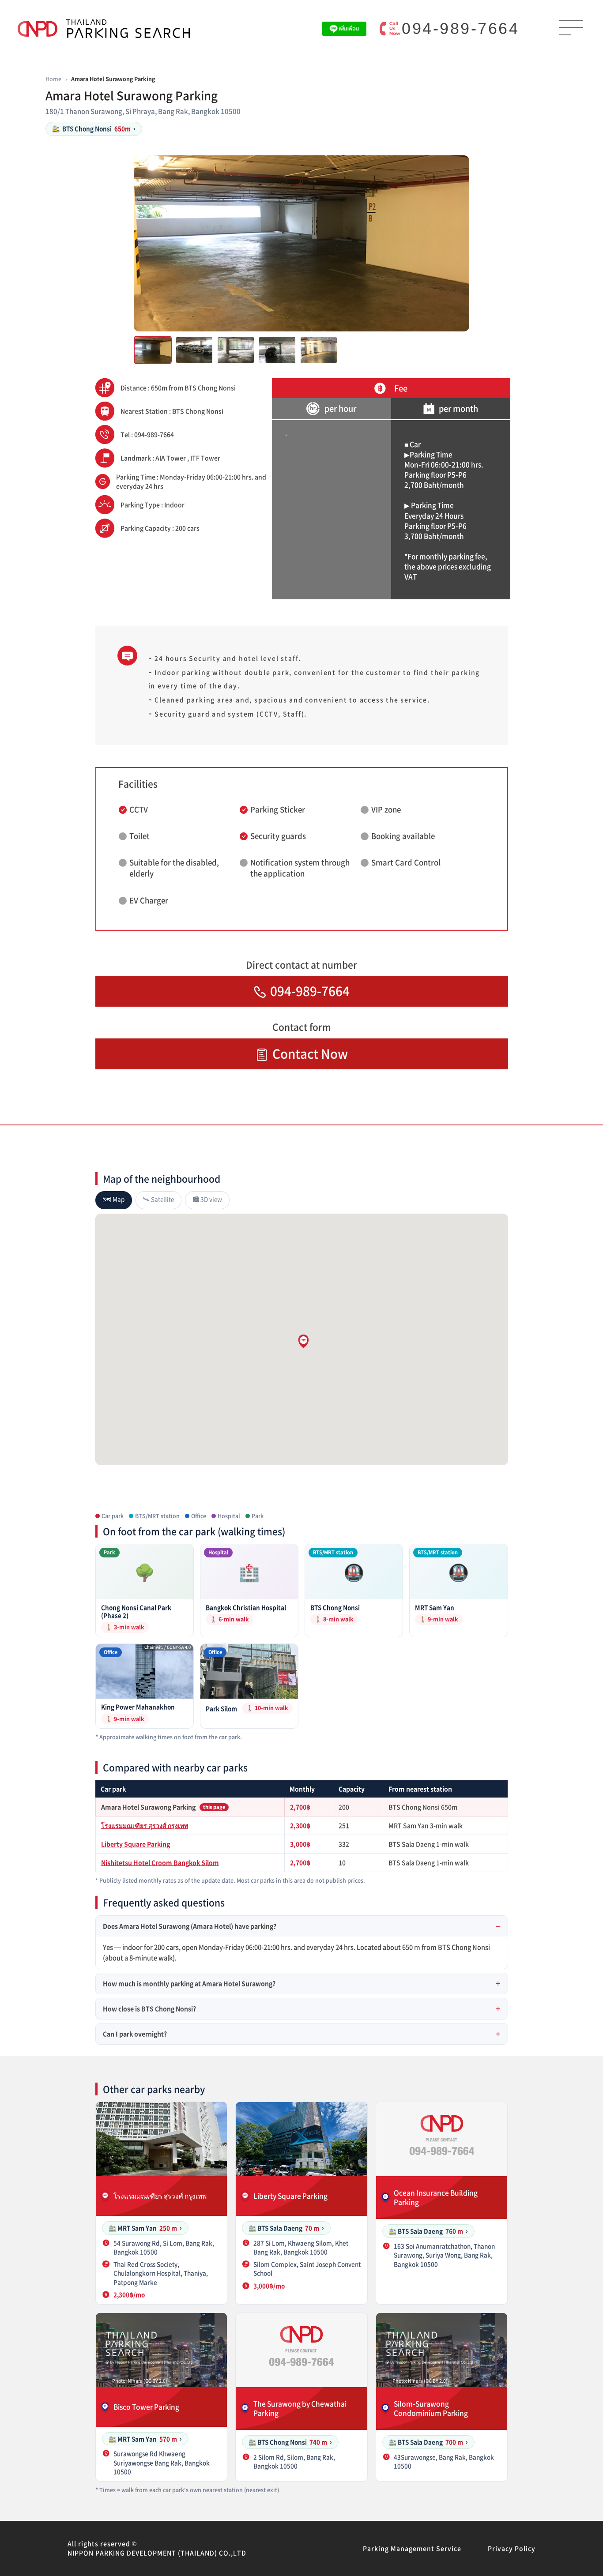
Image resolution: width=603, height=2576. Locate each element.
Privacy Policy (512, 2548)
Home (53, 79)
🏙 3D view (207, 1199)
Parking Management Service (412, 2548)
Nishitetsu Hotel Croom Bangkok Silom (160, 1862)
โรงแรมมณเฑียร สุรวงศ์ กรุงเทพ (145, 1825)
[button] (303, 1341)
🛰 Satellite (158, 1199)
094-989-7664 (460, 28)
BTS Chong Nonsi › (94, 128)
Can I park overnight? (135, 2034)
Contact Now (310, 1054)
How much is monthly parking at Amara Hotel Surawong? (189, 1983)
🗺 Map (114, 1199)
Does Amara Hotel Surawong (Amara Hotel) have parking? (190, 1926)
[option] (301, 243)
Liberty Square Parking (136, 1844)
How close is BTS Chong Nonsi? (149, 2008)
